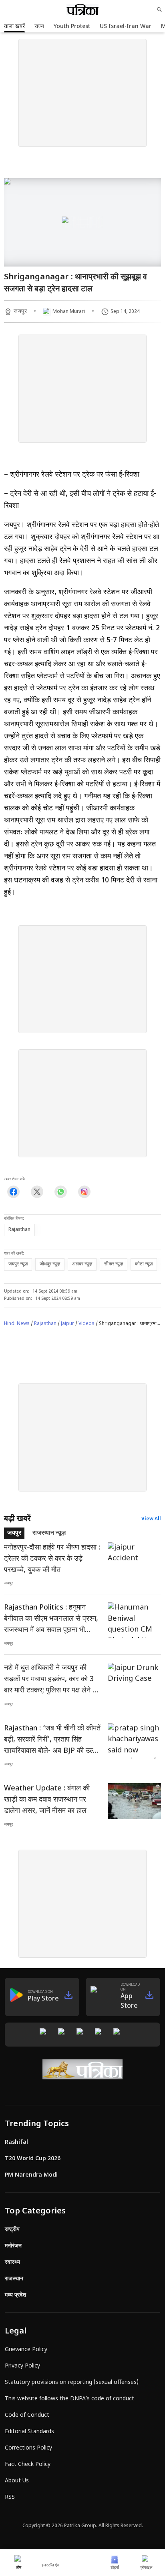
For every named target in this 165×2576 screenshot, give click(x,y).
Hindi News (17, 1324)
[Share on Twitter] (37, 1192)
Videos (87, 1324)
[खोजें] (159, 10)
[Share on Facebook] (13, 1192)
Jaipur (67, 1324)
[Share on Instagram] (84, 1192)
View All (151, 1519)
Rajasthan (45, 1324)
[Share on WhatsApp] (61, 1192)
